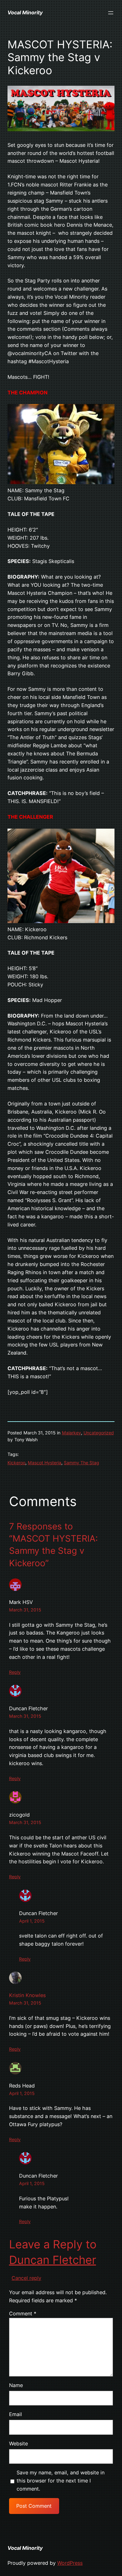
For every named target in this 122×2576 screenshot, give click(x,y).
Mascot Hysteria (45, 1463)
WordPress (70, 2563)
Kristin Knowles (27, 1995)
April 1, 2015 (32, 1921)
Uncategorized (99, 1433)
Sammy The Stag (81, 1463)
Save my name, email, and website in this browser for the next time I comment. (61, 2481)
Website (18, 2444)
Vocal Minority (25, 12)
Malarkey (71, 1433)
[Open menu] (111, 13)
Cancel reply (26, 2278)
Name (16, 2385)
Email (15, 2414)
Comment (23, 2314)
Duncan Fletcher (53, 2260)
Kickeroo (16, 1463)
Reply (15, 1672)
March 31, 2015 (25, 1610)
